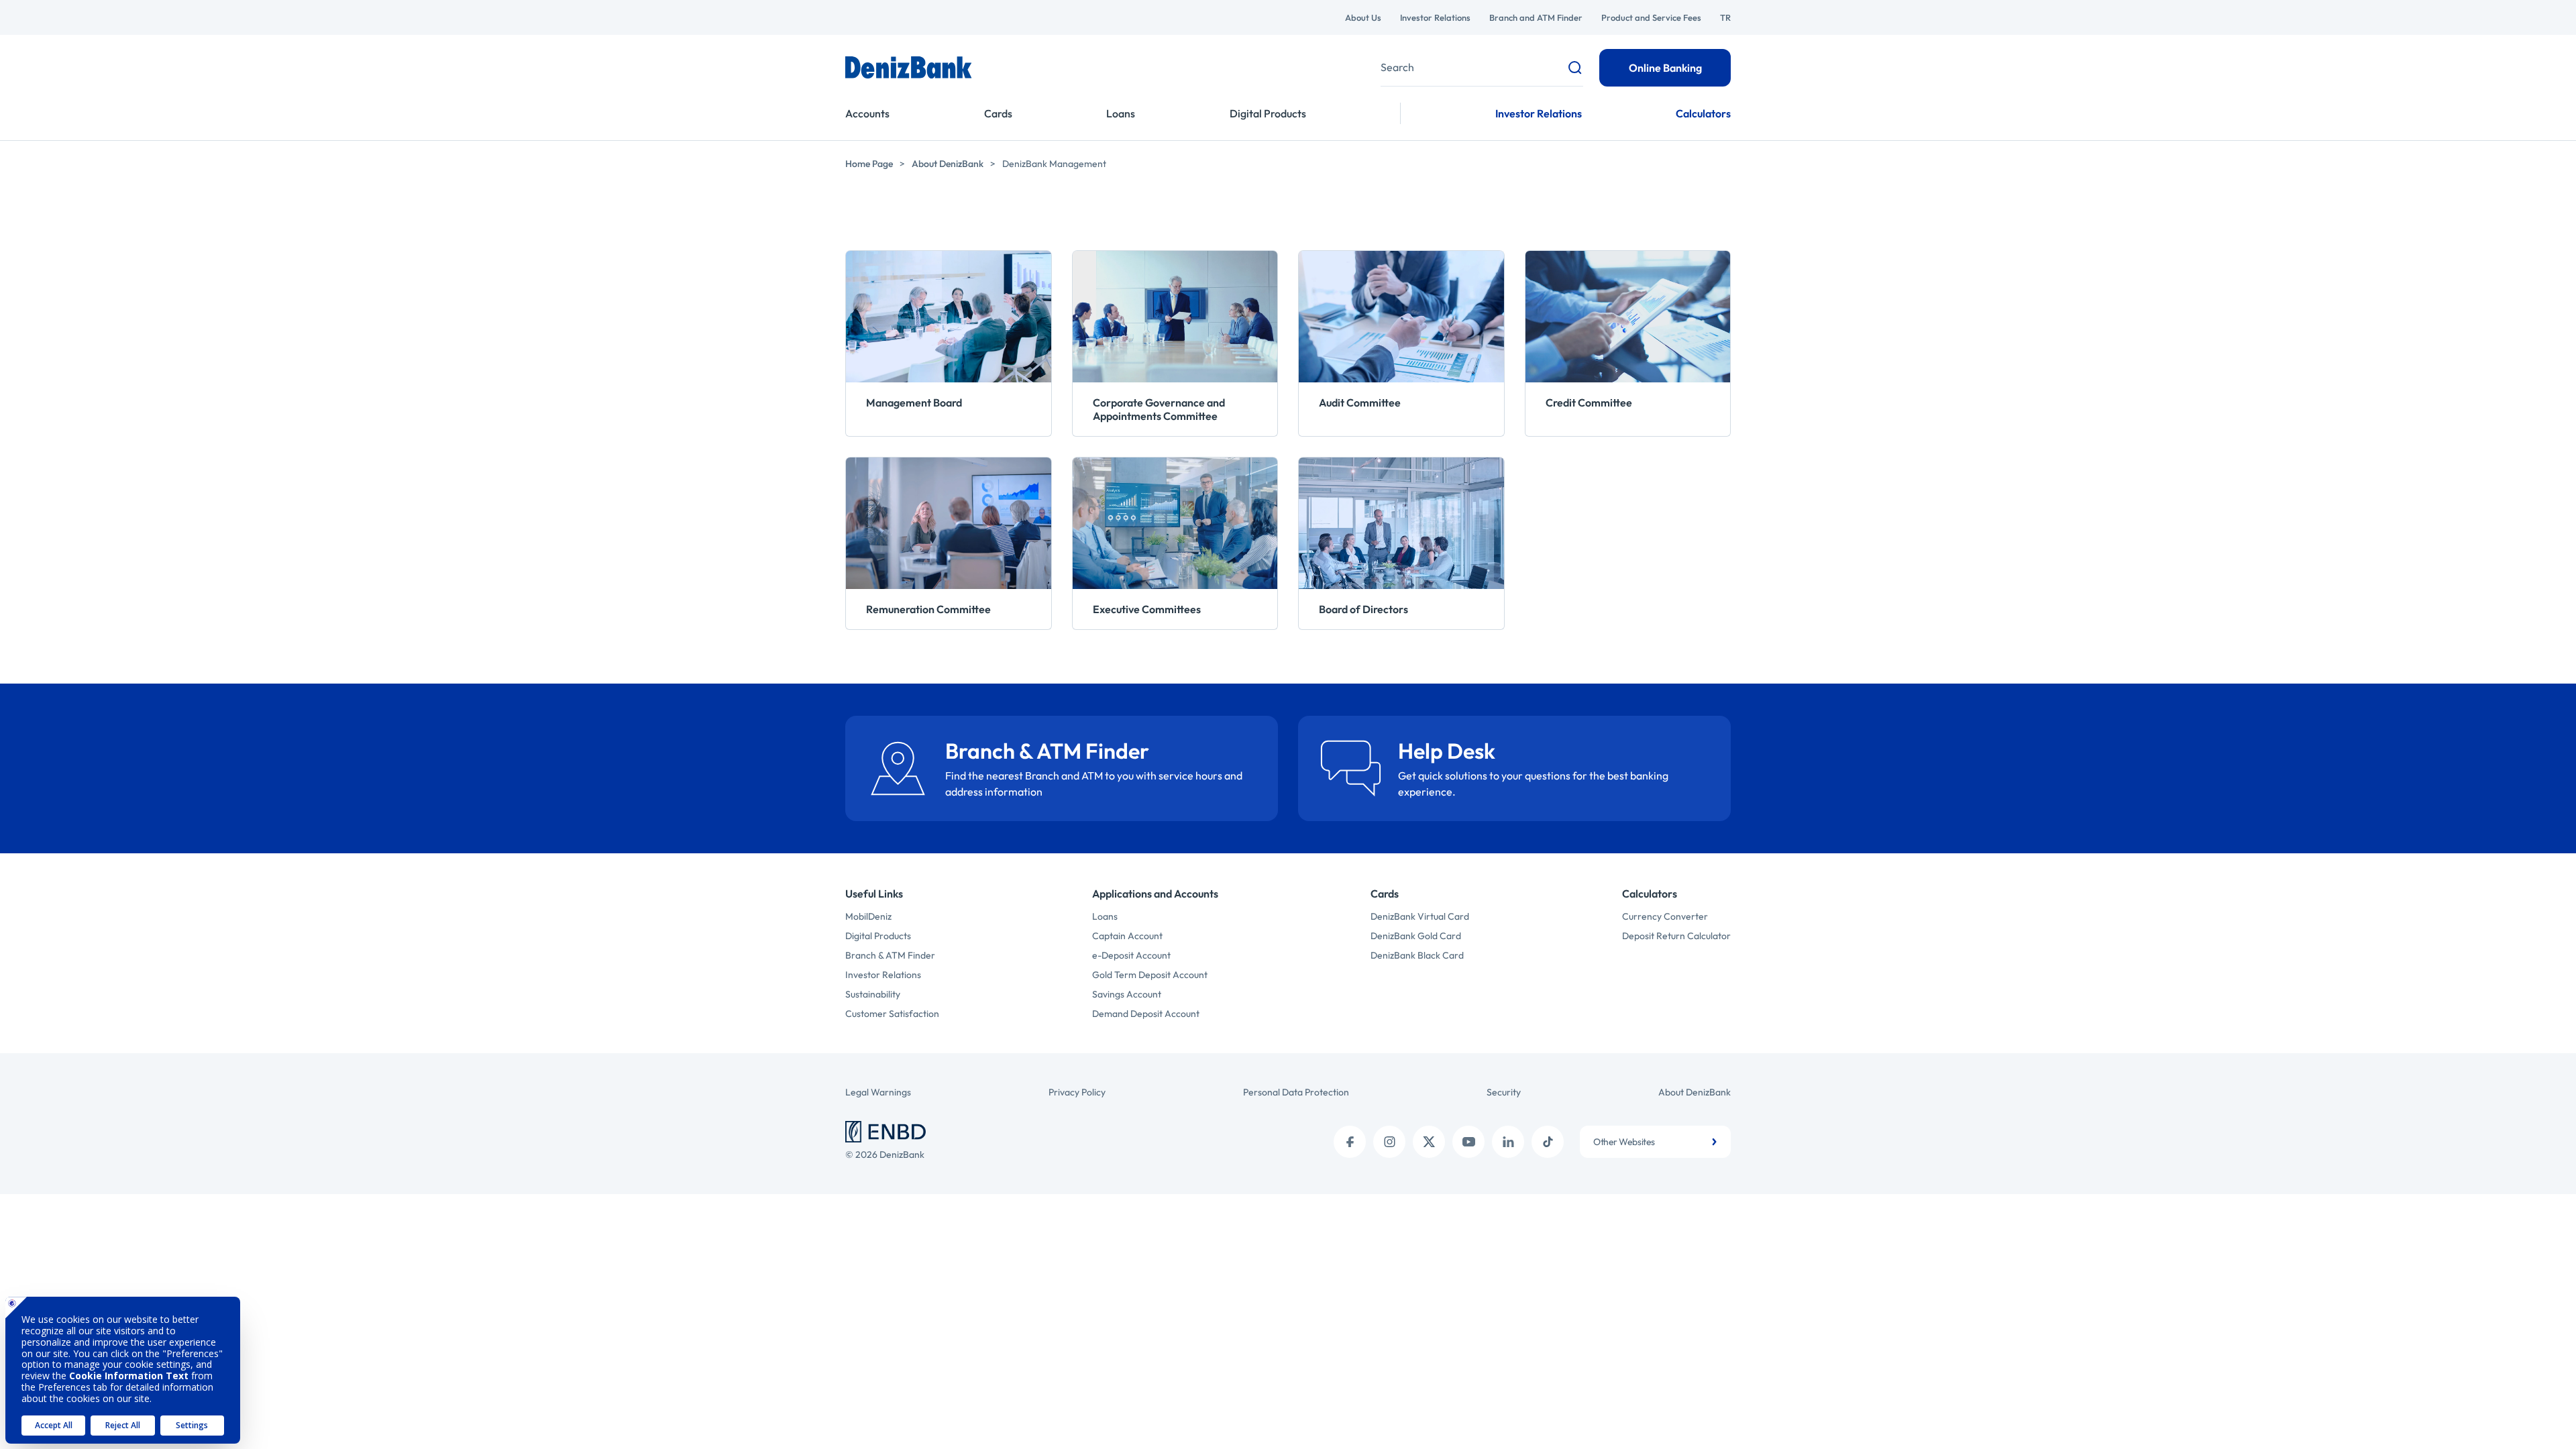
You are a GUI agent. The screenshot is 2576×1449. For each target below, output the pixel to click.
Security (1504, 1092)
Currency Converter (1665, 916)
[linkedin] (1508, 1142)
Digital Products (1268, 113)
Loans (1121, 113)
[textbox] (1655, 1142)
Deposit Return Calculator (1676, 936)
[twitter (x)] (1429, 1142)
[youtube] (1468, 1142)
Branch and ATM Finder (1536, 17)
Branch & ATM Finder (890, 955)
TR (1725, 17)
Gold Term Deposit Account (1150, 975)
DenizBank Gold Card (1416, 936)
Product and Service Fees (1651, 17)
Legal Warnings (878, 1092)
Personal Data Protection (1296, 1092)
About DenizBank (948, 164)
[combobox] (1655, 1142)
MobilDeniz (868, 916)
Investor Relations (1435, 17)
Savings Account (1127, 994)
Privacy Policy (1077, 1092)
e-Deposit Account (1131, 955)
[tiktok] (1548, 1142)
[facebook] (1350, 1142)
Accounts (867, 113)
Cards (998, 113)
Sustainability (873, 994)
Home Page (869, 164)
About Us (1363, 17)
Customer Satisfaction (892, 1014)
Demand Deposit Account (1146, 1014)
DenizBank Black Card (1417, 955)
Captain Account (1127, 936)
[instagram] (1389, 1142)
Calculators (1703, 113)
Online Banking (1665, 68)
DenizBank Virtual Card (1420, 916)
